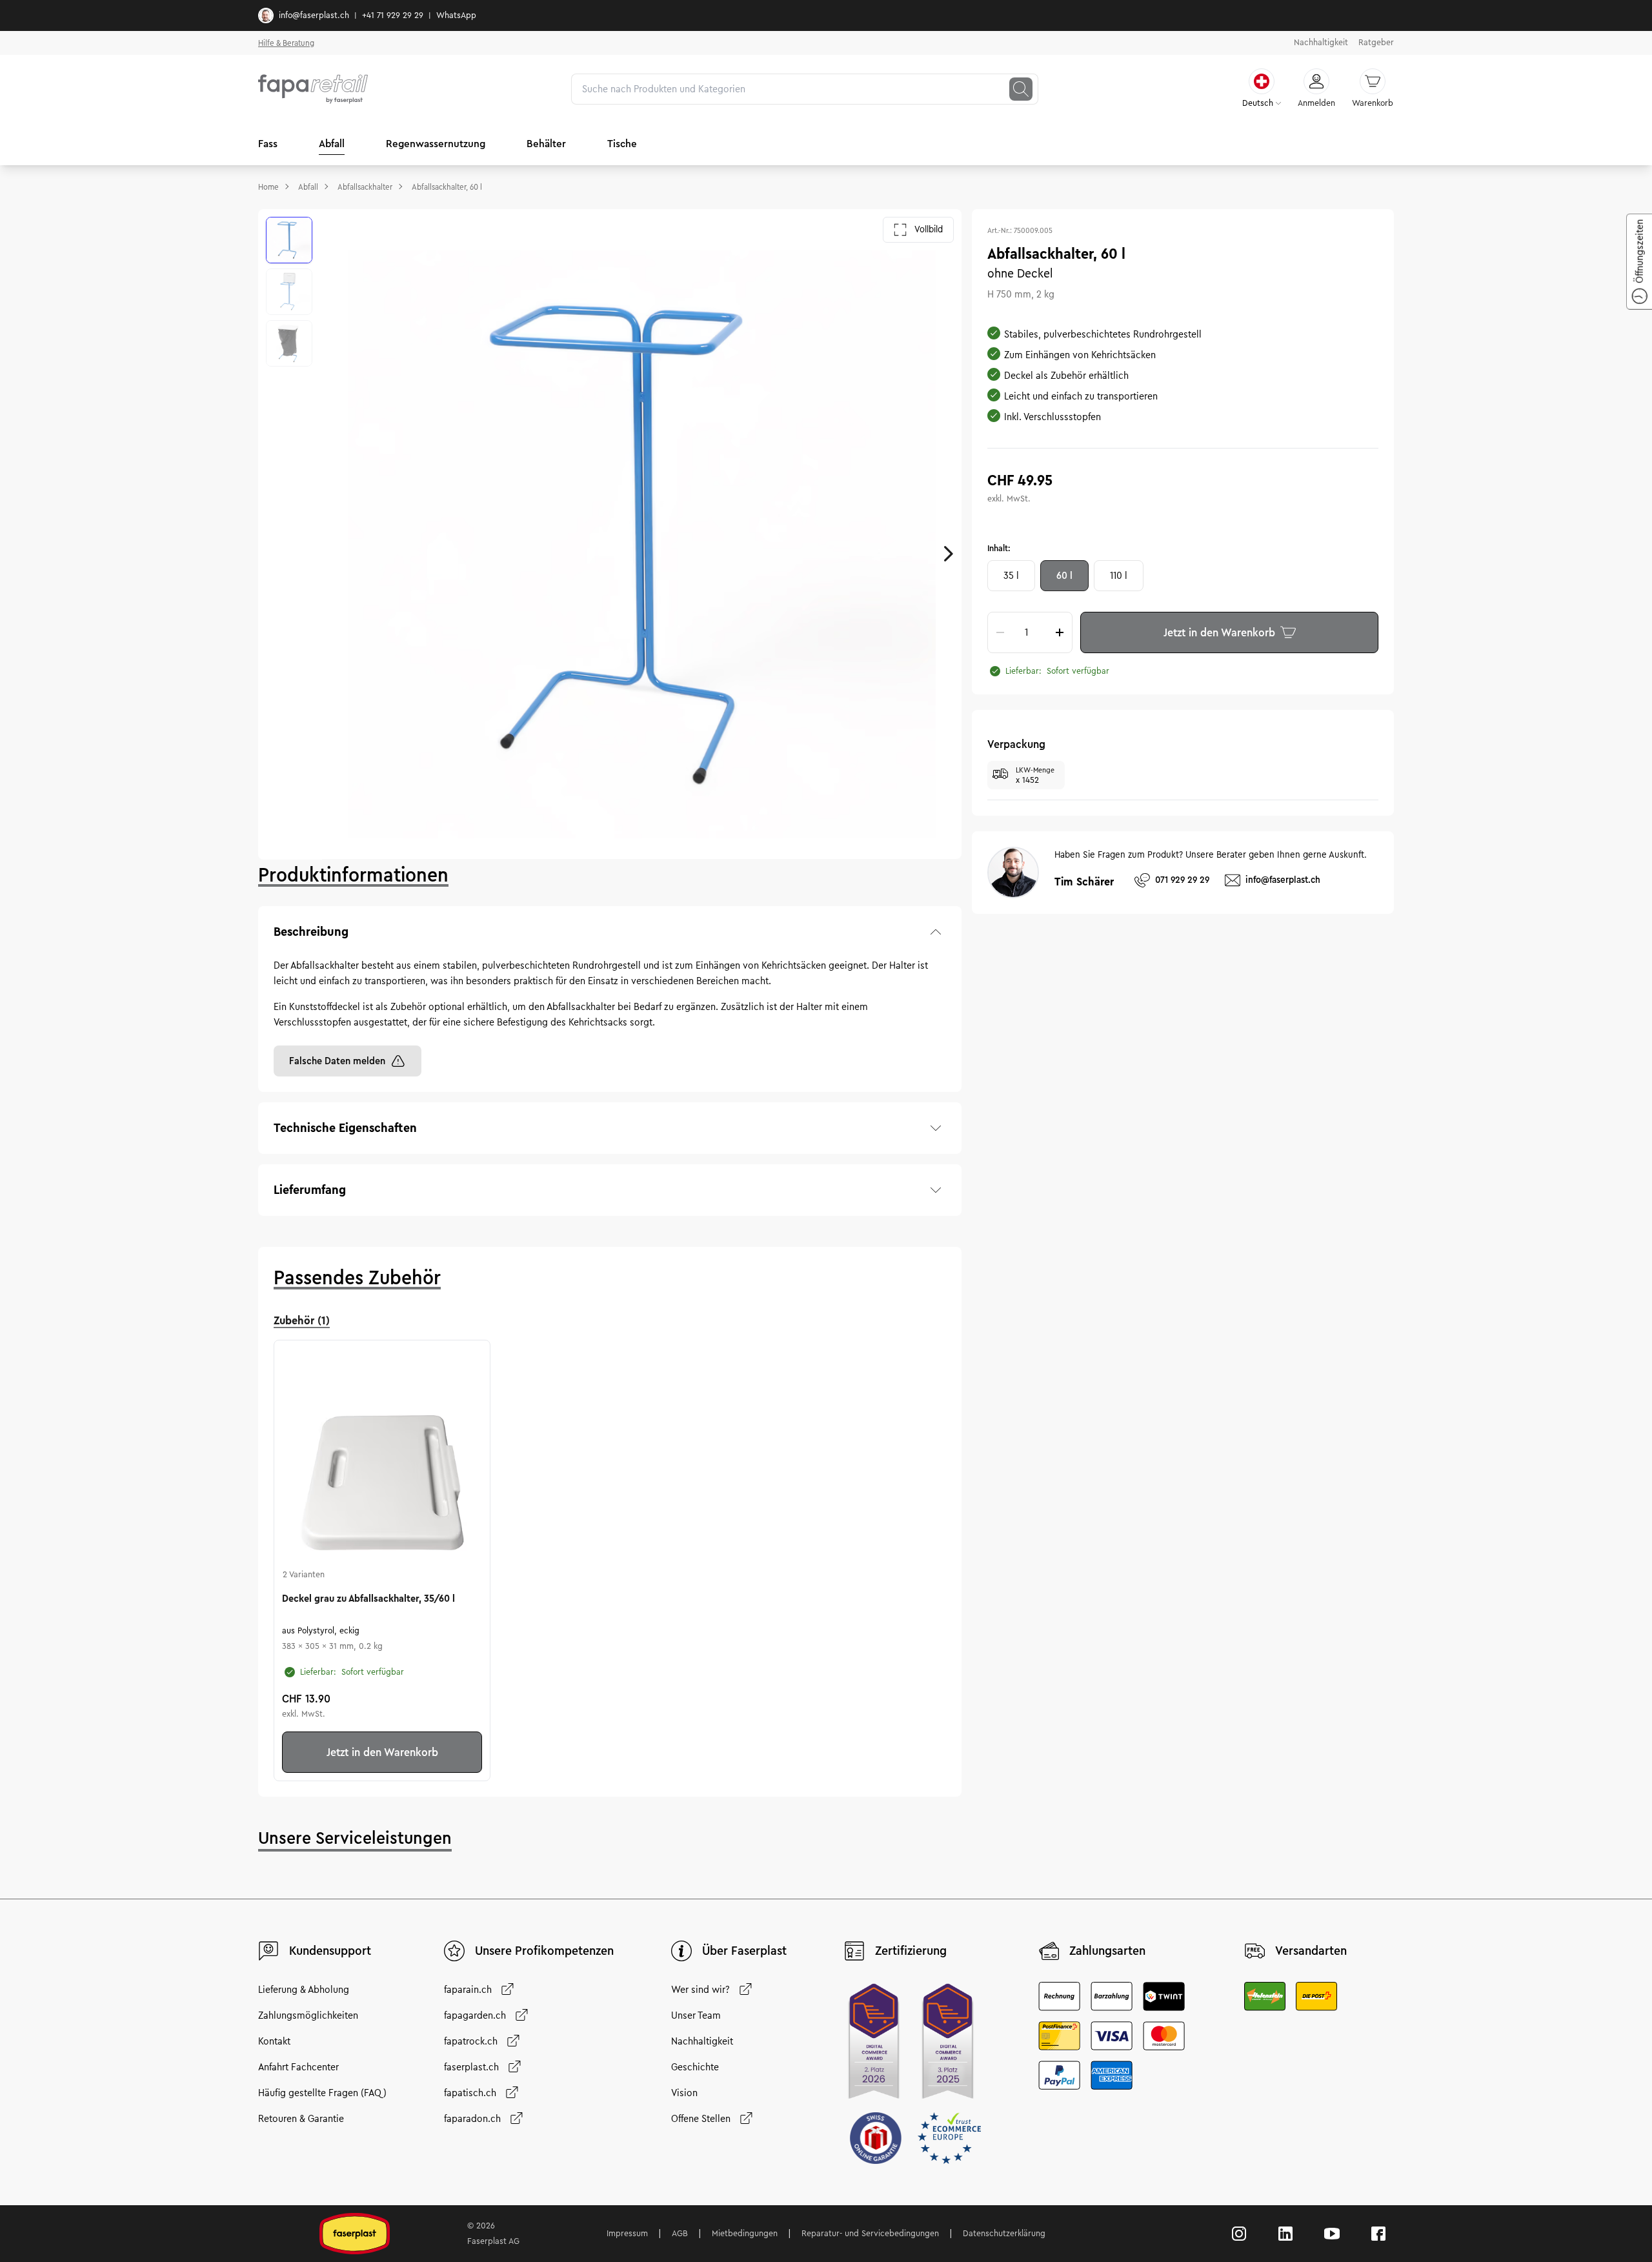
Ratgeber (1376, 43)
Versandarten (1311, 1951)
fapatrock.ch (471, 2041)
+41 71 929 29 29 (393, 15)
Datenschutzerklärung (1004, 2234)
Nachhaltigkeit (1321, 43)
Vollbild (929, 229)
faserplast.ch (471, 2067)
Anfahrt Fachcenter (298, 2067)
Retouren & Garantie (301, 2119)
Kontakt (274, 2041)
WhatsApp (456, 15)
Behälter (546, 144)
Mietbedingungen (745, 2234)
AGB (680, 2234)
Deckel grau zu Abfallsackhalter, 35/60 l (368, 1599)
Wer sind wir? (700, 1990)
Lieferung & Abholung (304, 1990)
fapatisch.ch (470, 2093)
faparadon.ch (472, 2119)
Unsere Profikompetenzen (544, 1951)
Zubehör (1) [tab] (302, 1320)
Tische (622, 144)
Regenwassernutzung (436, 144)
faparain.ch (468, 1990)
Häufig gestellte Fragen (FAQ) (322, 2093)
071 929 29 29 (1182, 880)
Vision (684, 2093)
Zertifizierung (911, 1951)
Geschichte (695, 2067)
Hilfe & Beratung (286, 43)
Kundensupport (330, 1951)
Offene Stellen (701, 2119)
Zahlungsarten (1107, 1951)
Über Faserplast (744, 1951)
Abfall (332, 144)
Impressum (627, 2234)
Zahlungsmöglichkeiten (308, 2015)
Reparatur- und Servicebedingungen (870, 2234)
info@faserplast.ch (314, 15)
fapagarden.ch (475, 2015)
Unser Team (696, 2015)
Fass (268, 144)
